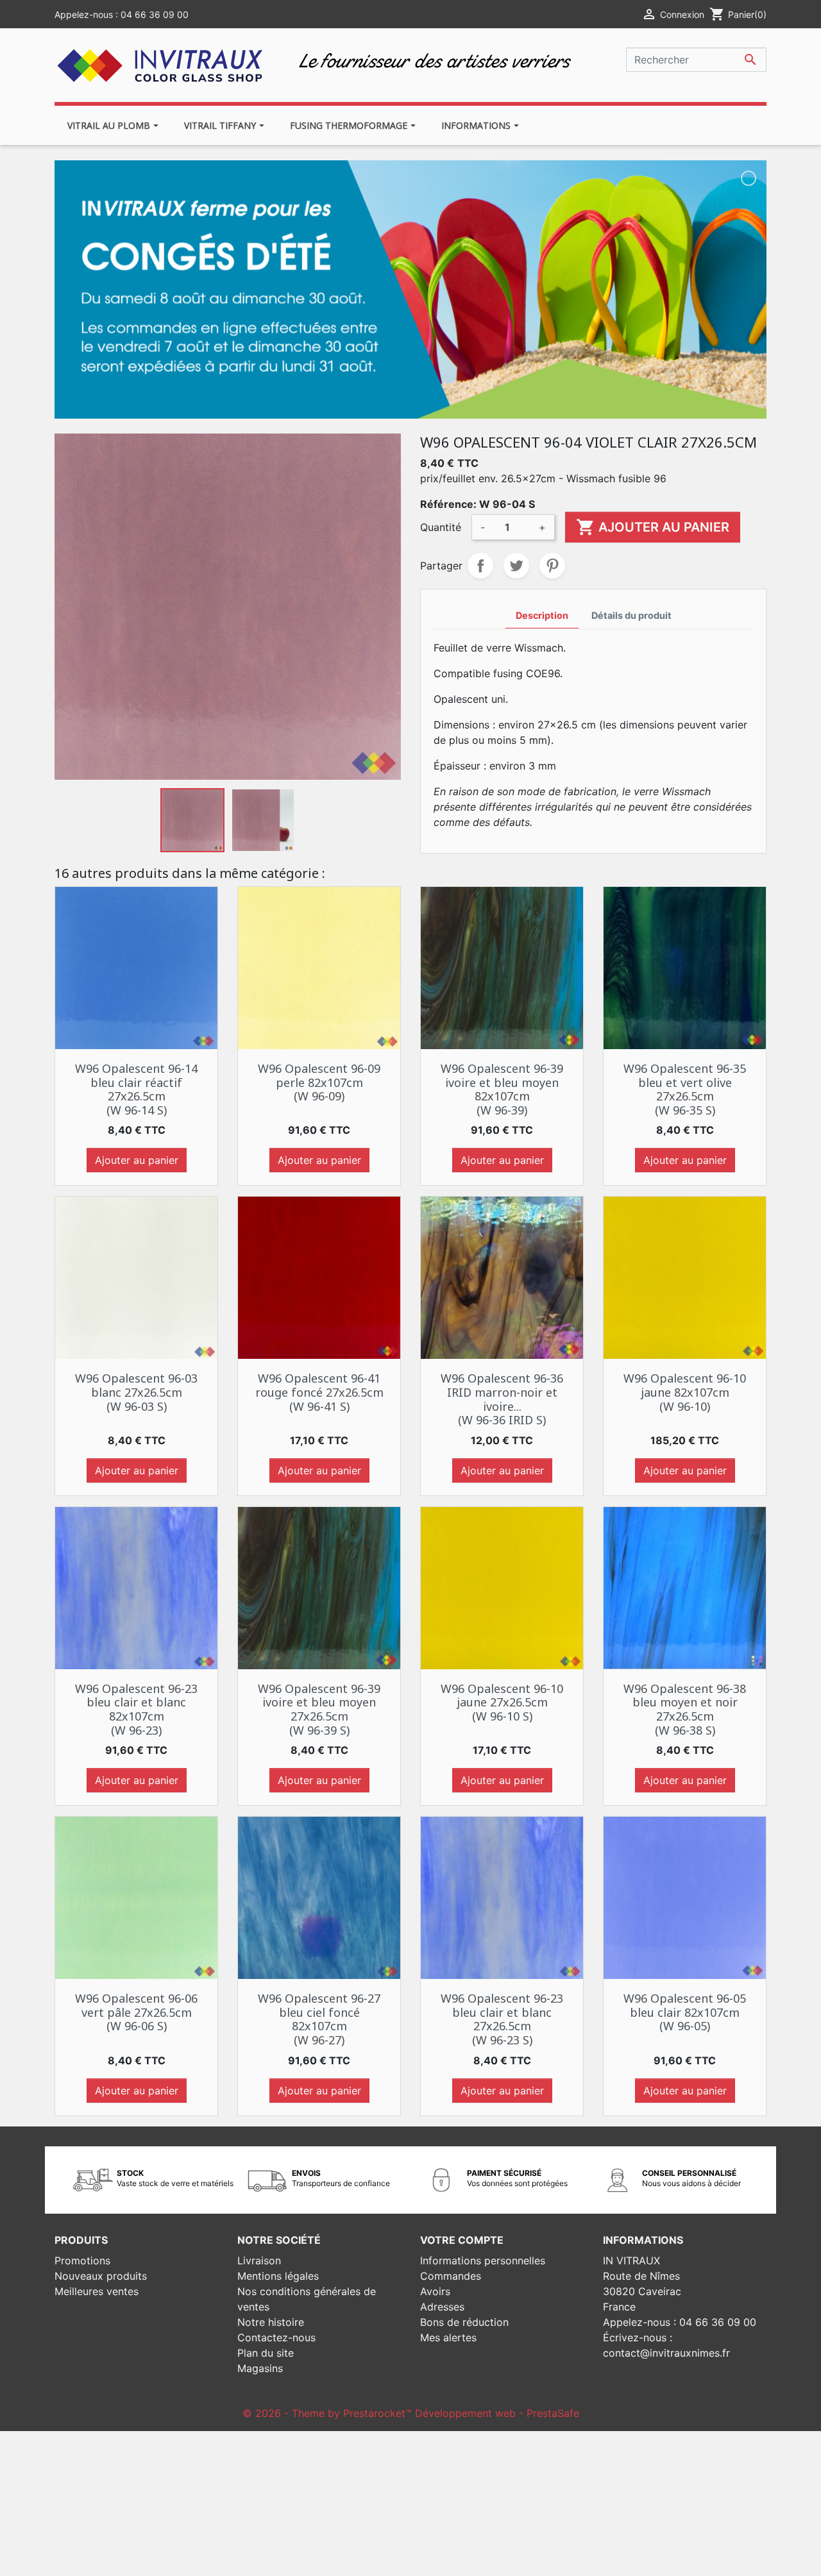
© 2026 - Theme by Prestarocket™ (329, 2413)
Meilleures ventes (97, 2291)
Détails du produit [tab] (631, 615)
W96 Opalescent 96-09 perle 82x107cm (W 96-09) (319, 1082)
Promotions (82, 2260)
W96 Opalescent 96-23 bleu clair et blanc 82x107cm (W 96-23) (136, 1709)
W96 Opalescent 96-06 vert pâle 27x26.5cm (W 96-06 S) (136, 2012)
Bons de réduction (464, 2322)
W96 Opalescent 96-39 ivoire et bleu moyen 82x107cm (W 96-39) (502, 1089)
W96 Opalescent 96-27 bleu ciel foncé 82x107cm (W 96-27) (319, 2019)
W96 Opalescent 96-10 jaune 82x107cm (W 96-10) (685, 1392)
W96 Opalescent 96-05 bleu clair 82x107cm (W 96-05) (685, 2012)
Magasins (260, 2368)
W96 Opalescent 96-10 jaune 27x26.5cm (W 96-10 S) (502, 1702)
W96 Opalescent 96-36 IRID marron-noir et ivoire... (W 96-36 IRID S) (502, 1399)
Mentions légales (278, 2276)
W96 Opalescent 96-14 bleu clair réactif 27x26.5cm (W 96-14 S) (136, 1089)
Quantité (441, 527)
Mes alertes (448, 2337)
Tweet (516, 566)
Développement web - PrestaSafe (497, 2413)
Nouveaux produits (101, 2276)
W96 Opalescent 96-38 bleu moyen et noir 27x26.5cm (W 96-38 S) (685, 1709)
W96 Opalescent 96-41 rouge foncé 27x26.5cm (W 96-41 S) (319, 1392)
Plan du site (266, 2353)
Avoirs (435, 2291)
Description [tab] (542, 615)
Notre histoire (271, 2322)
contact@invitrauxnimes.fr (666, 2353)
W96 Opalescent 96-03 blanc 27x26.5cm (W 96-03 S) (136, 1392)
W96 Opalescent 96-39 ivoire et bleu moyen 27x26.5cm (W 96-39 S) (319, 1709)
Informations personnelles (483, 2260)
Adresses (442, 2307)
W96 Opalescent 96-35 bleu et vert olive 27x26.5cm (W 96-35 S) (685, 1089)
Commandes (451, 2276)
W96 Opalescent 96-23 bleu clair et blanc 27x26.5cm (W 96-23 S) (502, 2019)
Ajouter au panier (653, 527)
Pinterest (552, 566)
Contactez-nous (276, 2337)
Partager (480, 566)
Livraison (259, 2260)
